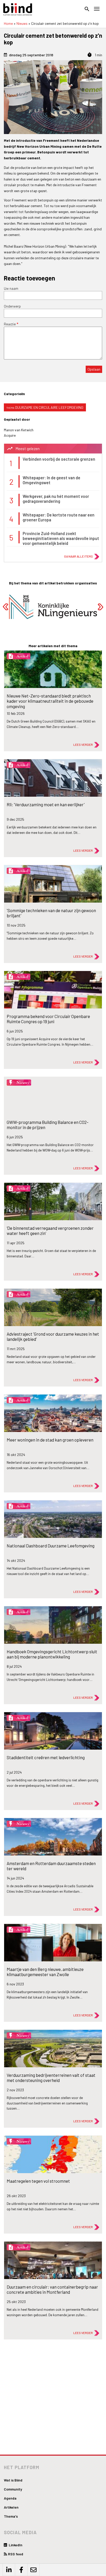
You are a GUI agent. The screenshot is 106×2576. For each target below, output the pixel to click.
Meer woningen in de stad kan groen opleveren (50, 1440)
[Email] (33, 2570)
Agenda (10, 2498)
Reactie (10, 324)
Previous (6, 607)
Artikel (22, 656)
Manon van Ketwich (19, 430)
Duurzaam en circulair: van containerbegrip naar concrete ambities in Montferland (52, 2289)
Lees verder (83, 745)
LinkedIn (15, 2545)
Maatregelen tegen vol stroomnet (38, 2181)
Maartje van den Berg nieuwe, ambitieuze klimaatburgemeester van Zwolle (45, 1972)
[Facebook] (21, 2570)
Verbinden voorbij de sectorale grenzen (59, 459)
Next (100, 607)
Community (13, 2489)
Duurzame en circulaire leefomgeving (49, 407)
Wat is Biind (13, 2480)
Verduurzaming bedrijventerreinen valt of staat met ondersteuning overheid (51, 2078)
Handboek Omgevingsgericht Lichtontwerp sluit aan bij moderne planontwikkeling (52, 1654)
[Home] (18, 9)
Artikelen (11, 2507)
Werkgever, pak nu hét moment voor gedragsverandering (56, 499)
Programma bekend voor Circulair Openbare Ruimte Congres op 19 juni (48, 1019)
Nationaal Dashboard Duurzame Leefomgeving (51, 1546)
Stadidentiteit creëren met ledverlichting (46, 1757)
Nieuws (22, 23)
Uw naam (11, 288)
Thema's (11, 2516)
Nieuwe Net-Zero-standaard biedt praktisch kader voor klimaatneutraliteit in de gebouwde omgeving (50, 701)
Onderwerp (12, 306)
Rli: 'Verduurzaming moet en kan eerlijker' (46, 804)
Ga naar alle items (78, 556)
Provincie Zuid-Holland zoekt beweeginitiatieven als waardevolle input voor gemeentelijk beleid (61, 538)
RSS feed (16, 2554)
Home (8, 23)
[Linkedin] (9, 2570)
